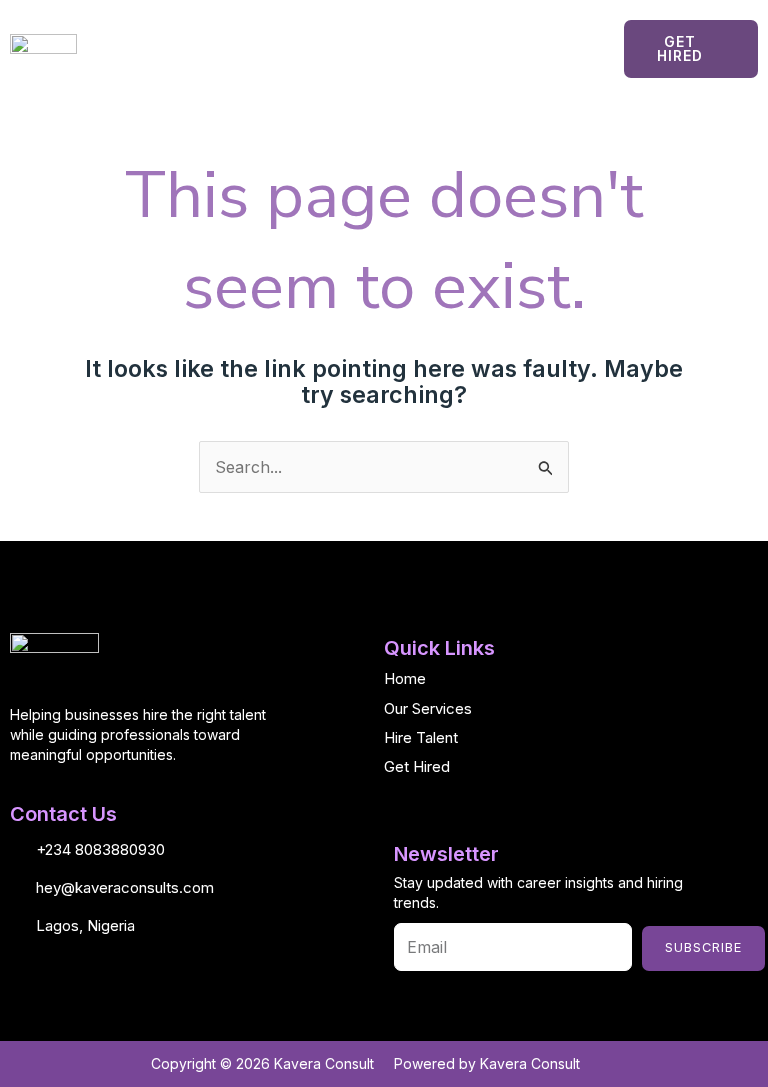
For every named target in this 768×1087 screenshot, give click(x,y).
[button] (384, 49)
